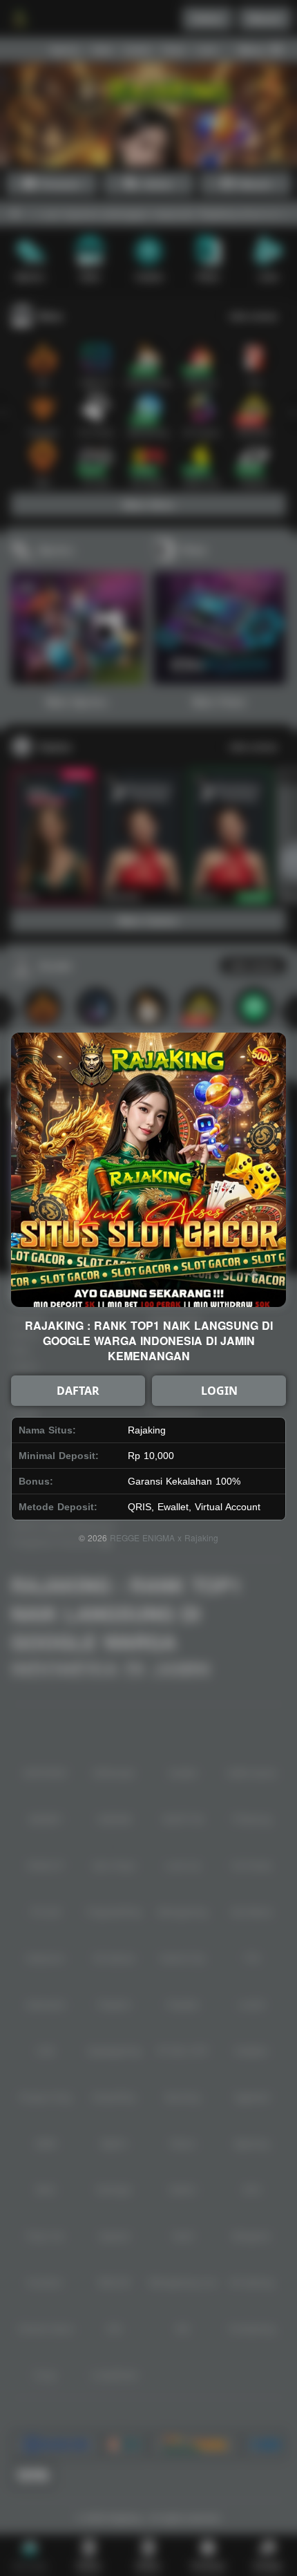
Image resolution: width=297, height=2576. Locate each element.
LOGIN (219, 1391)
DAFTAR (78, 1391)
